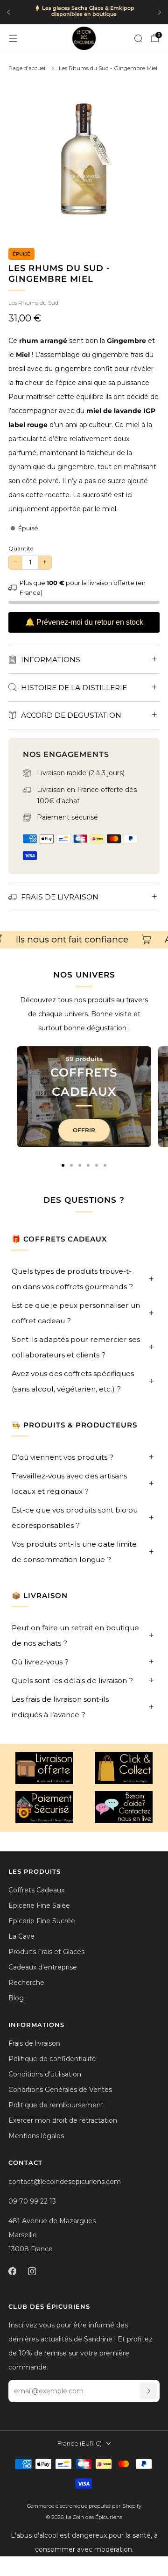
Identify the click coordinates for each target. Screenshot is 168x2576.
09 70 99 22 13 (32, 2201)
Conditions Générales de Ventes (60, 2090)
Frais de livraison (34, 2043)
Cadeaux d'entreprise (43, 1967)
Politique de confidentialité (52, 2059)
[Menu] (13, 38)
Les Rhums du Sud (33, 303)
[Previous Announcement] (8, 12)
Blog (16, 1998)
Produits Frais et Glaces (46, 1952)
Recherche (26, 1983)
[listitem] (84, 12)
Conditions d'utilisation (45, 2074)
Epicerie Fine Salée (39, 1905)
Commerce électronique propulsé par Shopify (84, 2506)
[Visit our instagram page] (32, 2271)
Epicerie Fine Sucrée (42, 1921)
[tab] (63, 1165)
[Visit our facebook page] (12, 2271)
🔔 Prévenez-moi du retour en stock (84, 622)
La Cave (21, 1936)
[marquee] (84, 940)
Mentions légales (36, 2136)
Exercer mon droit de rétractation (63, 2120)
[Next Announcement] (160, 12)
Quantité (21, 548)
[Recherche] (138, 38)
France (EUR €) (80, 2444)
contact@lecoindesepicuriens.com (65, 2182)
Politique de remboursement (56, 2105)
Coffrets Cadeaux (36, 1890)
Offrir (84, 1130)
